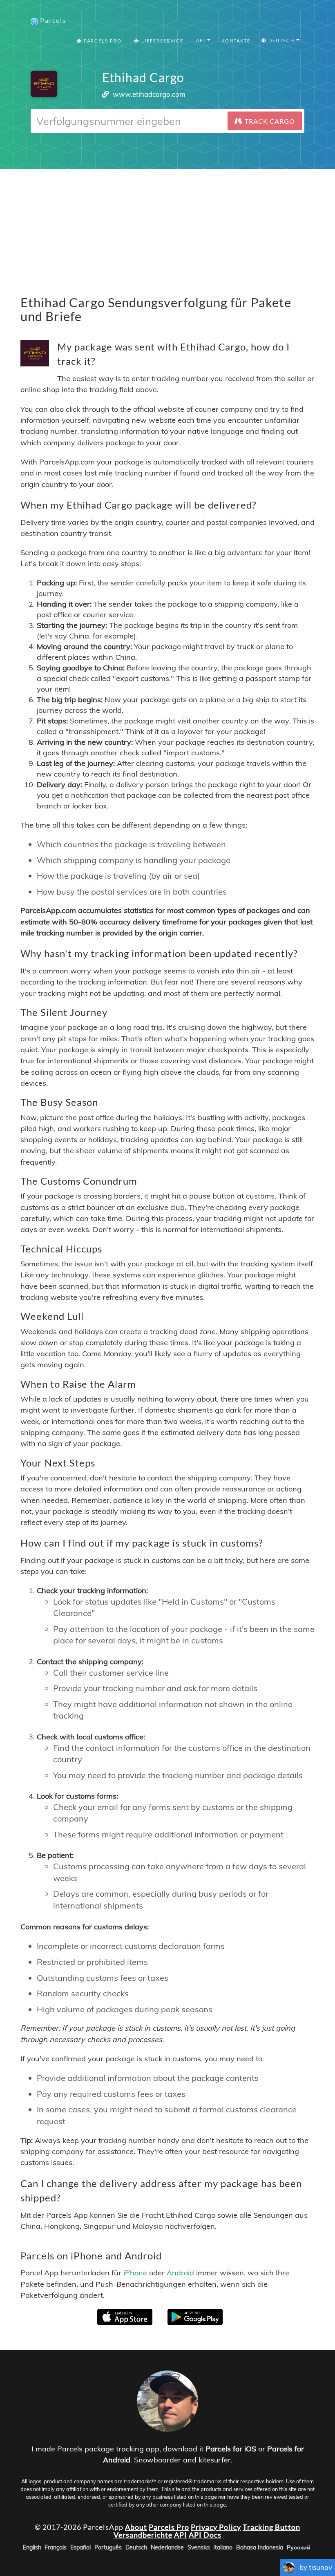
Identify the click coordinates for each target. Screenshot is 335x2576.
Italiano (223, 2547)
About (136, 2527)
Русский (299, 2547)
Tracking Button (271, 2527)
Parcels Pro (102, 41)
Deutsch (136, 2547)
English (32, 2547)
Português (108, 2547)
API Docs (205, 2535)
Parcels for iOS (231, 2449)
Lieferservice (162, 41)
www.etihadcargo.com (149, 94)
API (181, 2535)
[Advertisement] (167, 226)
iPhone (135, 2273)
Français (56, 2547)
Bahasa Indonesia (260, 2547)
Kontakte (236, 41)
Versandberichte (143, 2535)
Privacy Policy (216, 2527)
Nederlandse (167, 2547)
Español (80, 2547)
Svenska (199, 2547)
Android (180, 2273)
